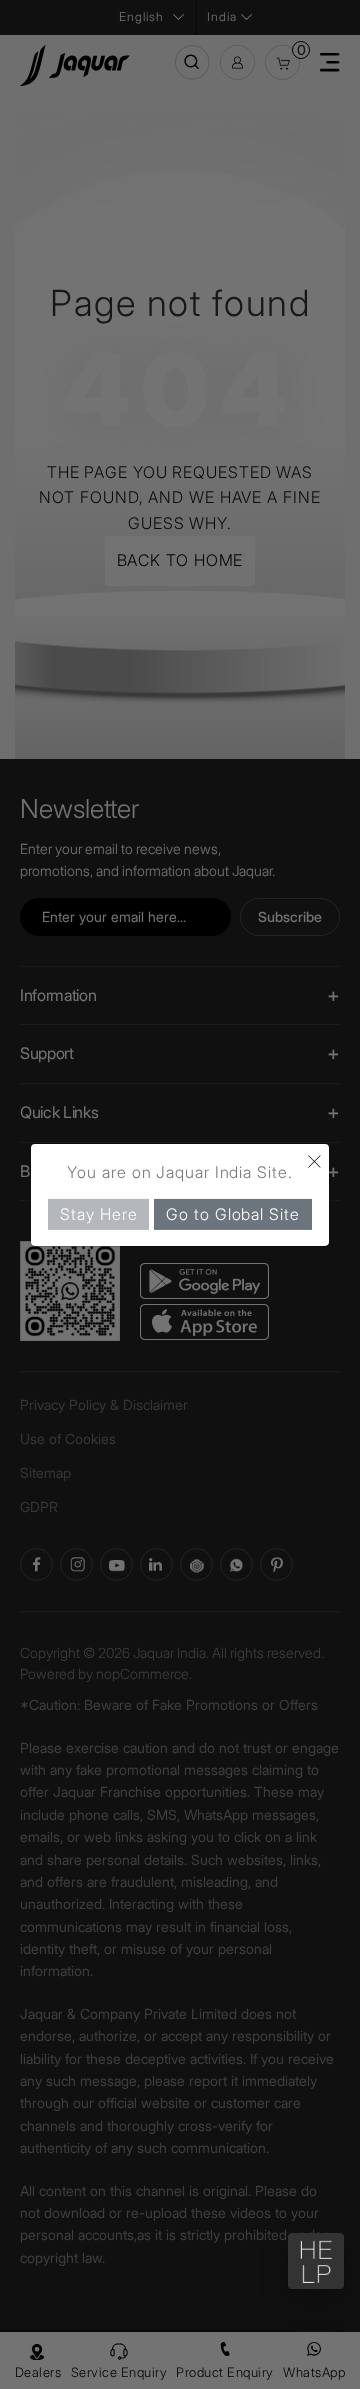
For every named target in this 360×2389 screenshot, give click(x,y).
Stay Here (98, 1213)
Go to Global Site (232, 1213)
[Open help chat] (316, 2261)
